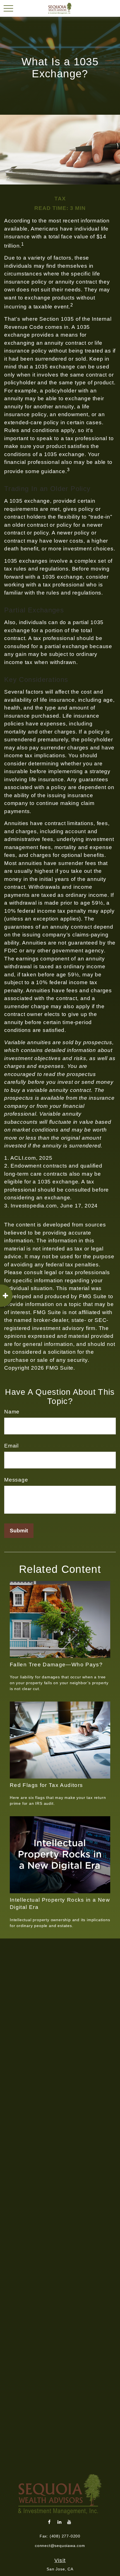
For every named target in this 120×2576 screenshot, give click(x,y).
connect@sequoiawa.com (60, 2546)
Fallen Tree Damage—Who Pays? (56, 1665)
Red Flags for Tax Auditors (46, 1785)
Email (11, 1446)
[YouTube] (69, 2522)
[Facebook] (50, 2522)
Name (12, 1412)
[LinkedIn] (60, 2522)
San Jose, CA (60, 2569)
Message (16, 1480)
